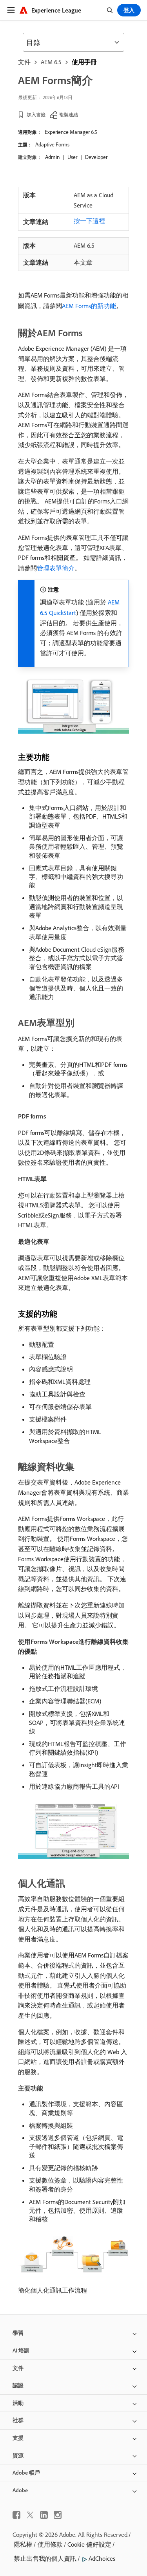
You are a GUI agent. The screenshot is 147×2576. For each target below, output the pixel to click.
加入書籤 (36, 115)
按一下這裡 (89, 221)
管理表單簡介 (56, 568)
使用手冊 (84, 62)
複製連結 (69, 115)
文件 (24, 62)
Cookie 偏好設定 (89, 2544)
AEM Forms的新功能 (89, 306)
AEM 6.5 (51, 62)
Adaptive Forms (52, 144)
